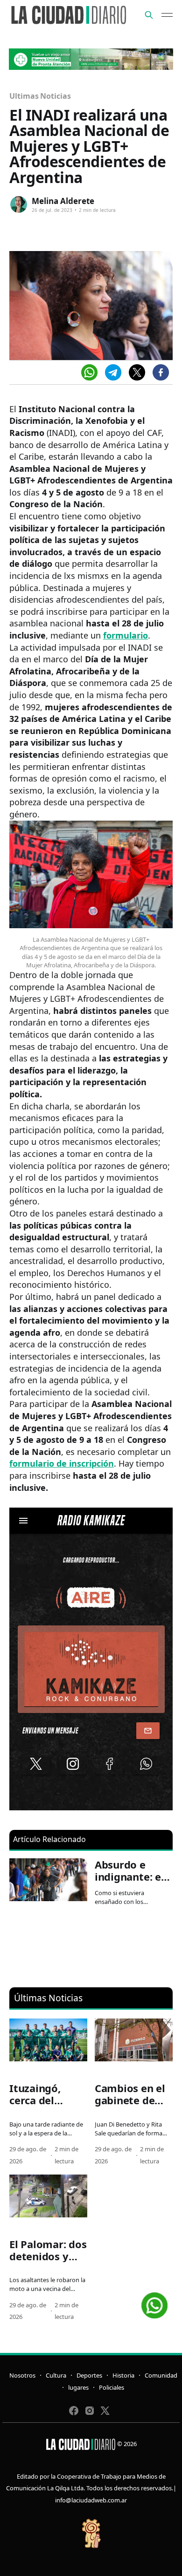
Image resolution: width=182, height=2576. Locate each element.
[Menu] (167, 15)
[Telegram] (113, 372)
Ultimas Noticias (40, 96)
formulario (126, 635)
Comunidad (161, 2375)
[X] (137, 372)
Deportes (89, 2375)
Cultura (56, 2375)
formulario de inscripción (62, 1463)
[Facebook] (161, 372)
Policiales (112, 2387)
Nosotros (22, 2375)
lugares (78, 2387)
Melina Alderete (63, 201)
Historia (123, 2375)
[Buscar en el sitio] (149, 15)
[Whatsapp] (89, 372)
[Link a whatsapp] (154, 2302)
